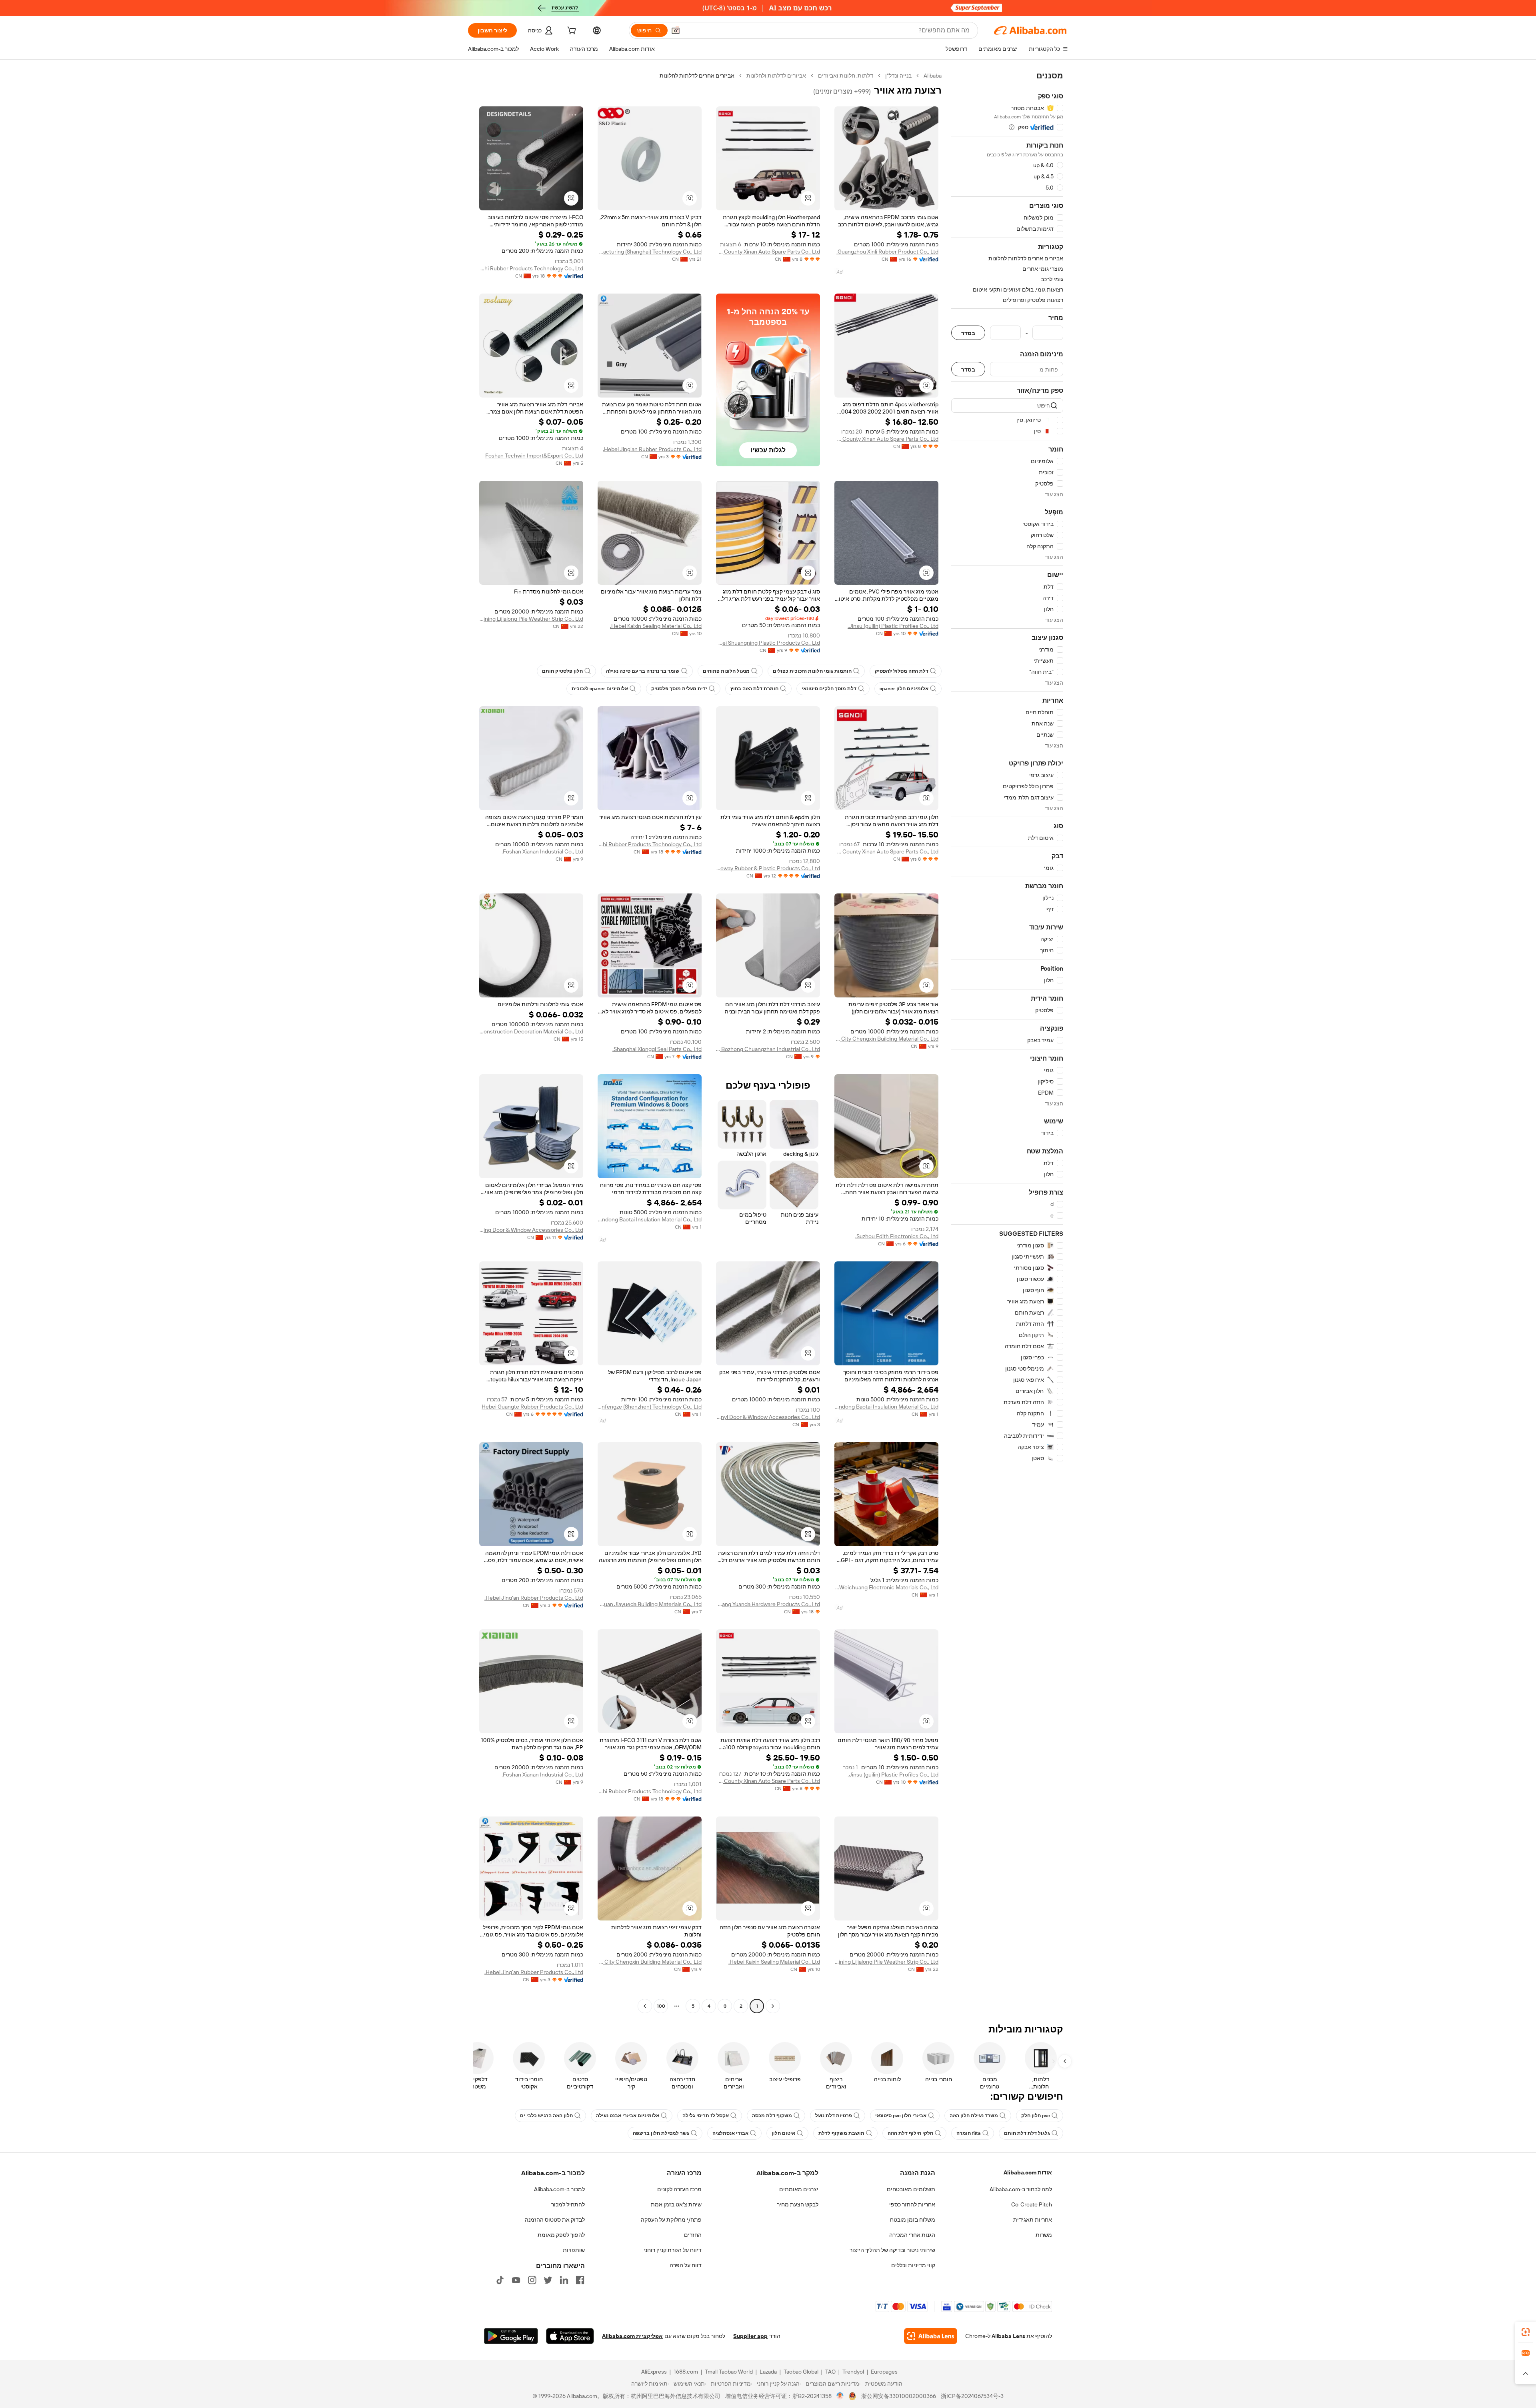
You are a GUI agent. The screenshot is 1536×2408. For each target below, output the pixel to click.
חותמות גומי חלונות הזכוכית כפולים (812, 671)
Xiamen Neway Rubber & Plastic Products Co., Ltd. (768, 868)
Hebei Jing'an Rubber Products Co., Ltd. (652, 449)
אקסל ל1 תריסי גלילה (706, 2116)
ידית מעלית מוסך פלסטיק (679, 689)
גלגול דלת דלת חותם (1027, 2133)
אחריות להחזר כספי (912, 2204)
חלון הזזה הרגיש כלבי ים (546, 2116)
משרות (1044, 2235)
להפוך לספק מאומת (561, 2235)
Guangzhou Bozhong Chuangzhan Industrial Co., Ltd (768, 1049)
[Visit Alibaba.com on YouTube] (516, 2280)
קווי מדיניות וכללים (913, 2265)
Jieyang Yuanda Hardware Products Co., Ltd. (768, 1604)
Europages (884, 2372)
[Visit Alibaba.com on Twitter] (548, 2280)
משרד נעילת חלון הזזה (974, 2116)
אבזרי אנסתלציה (730, 2133)
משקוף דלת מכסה (772, 2116)
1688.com (686, 2372)
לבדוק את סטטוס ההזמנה (555, 2220)
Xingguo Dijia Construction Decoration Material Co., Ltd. (531, 1031)
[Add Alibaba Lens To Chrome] (931, 2336)
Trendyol (853, 2372)
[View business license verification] (840, 2396)
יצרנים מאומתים (799, 2189)
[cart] (571, 32)
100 (661, 2006)
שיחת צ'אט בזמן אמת (676, 2204)
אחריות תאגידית (1033, 2220)
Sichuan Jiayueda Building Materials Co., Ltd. (650, 1604)
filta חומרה (969, 2133)
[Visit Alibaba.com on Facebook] (580, 2280)
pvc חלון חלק (1036, 2116)
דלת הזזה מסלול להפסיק (902, 671)
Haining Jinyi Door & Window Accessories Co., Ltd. (768, 1417)
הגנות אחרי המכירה (912, 2235)
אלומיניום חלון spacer (904, 689)
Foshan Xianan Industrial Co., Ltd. (542, 851)
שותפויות (574, 2250)
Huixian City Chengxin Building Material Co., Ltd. (886, 1039)
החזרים (693, 2235)
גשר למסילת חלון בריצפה (661, 2133)
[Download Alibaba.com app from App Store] (570, 2336)
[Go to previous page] (773, 2006)
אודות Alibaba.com (1028, 2172)
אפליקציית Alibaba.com (632, 2336)
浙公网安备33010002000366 (899, 2396)
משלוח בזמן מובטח (913, 2220)
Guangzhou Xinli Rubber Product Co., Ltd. (887, 252)
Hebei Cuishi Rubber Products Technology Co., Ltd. (531, 268)
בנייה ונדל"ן (898, 76)
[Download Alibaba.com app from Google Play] (511, 2336)
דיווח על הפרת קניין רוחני (673, 2250)
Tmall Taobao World (729, 2372)
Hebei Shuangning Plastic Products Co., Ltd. (768, 643)
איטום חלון (783, 2133)
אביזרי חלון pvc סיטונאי (901, 2116)
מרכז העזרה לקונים (679, 2189)
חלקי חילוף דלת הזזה (910, 2133)
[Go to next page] (645, 2006)
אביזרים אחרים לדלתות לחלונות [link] (697, 76)
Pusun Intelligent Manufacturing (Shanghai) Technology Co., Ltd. (650, 252)
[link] (1526, 2332)
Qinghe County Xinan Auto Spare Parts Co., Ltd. (768, 252)
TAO (830, 2372)
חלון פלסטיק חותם (562, 671)
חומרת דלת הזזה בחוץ (754, 689)
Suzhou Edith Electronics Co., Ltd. (897, 1236)
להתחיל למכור (568, 2204)
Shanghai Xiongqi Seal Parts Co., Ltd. (657, 1049)
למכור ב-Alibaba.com (559, 2189)
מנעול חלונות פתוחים (726, 671)
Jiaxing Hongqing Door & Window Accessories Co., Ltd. (531, 1230)
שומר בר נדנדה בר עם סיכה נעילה (643, 671)
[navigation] (1007, 1042)
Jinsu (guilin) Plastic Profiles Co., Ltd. (893, 626)
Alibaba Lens (1008, 2336)
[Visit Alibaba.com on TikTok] (500, 2280)
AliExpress (654, 2372)
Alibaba (933, 76)
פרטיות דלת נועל (834, 2116)
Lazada (768, 2372)
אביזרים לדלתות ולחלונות (776, 76)
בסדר (968, 333)
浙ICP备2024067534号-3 (972, 2396)
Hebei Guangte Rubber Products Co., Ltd (532, 1407)
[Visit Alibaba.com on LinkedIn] (564, 2280)
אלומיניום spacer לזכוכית (600, 689)
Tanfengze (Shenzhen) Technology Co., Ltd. (650, 1407)
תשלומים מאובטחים (911, 2189)
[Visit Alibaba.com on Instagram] (532, 2280)
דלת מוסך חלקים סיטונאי (829, 689)
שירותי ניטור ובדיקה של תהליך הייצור (892, 2250)
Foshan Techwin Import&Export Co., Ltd (534, 456)
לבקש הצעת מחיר (798, 2204)
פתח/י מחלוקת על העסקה (671, 2220)
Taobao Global (801, 2372)
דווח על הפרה (686, 2265)
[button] (676, 30)
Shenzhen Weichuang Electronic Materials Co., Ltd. (886, 1587)
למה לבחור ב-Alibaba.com (1021, 2189)
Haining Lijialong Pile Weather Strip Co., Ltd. (531, 619)
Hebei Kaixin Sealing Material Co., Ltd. (656, 626)
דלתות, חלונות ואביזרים (846, 76)
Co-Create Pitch (1032, 2204)
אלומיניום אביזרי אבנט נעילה (628, 2116)
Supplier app (750, 2336)
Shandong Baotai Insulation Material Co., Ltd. (650, 1219)
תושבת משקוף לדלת (841, 2133)
